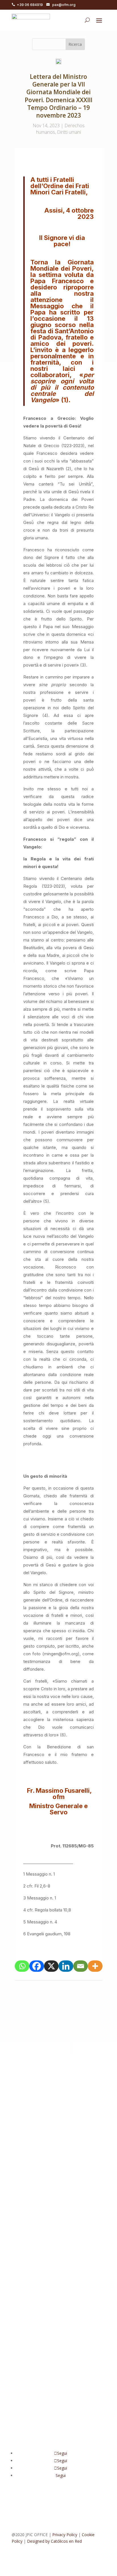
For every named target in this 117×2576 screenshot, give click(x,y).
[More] (95, 1966)
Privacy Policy (65, 2535)
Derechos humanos (55, 2056)
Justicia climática (58, 2168)
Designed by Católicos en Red (54, 2541)
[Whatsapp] (22, 1966)
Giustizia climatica (58, 2161)
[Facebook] (37, 1966)
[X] (51, 1966)
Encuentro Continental (38, 2154)
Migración (85, 2056)
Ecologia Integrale (67, 2148)
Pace (91, 2175)
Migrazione (74, 2175)
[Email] (81, 1966)
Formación (70, 2154)
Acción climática (57, 2050)
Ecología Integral (33, 2148)
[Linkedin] (66, 1966)
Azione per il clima (61, 2300)
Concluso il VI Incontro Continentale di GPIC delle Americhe (58, 2126)
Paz (21, 2063)
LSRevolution (29, 2175)
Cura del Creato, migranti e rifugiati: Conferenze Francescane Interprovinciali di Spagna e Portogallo (58, 2040)
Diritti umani (69, 132)
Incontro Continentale (37, 2327)
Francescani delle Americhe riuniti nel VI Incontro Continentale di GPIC (57, 2292)
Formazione (28, 2161)
